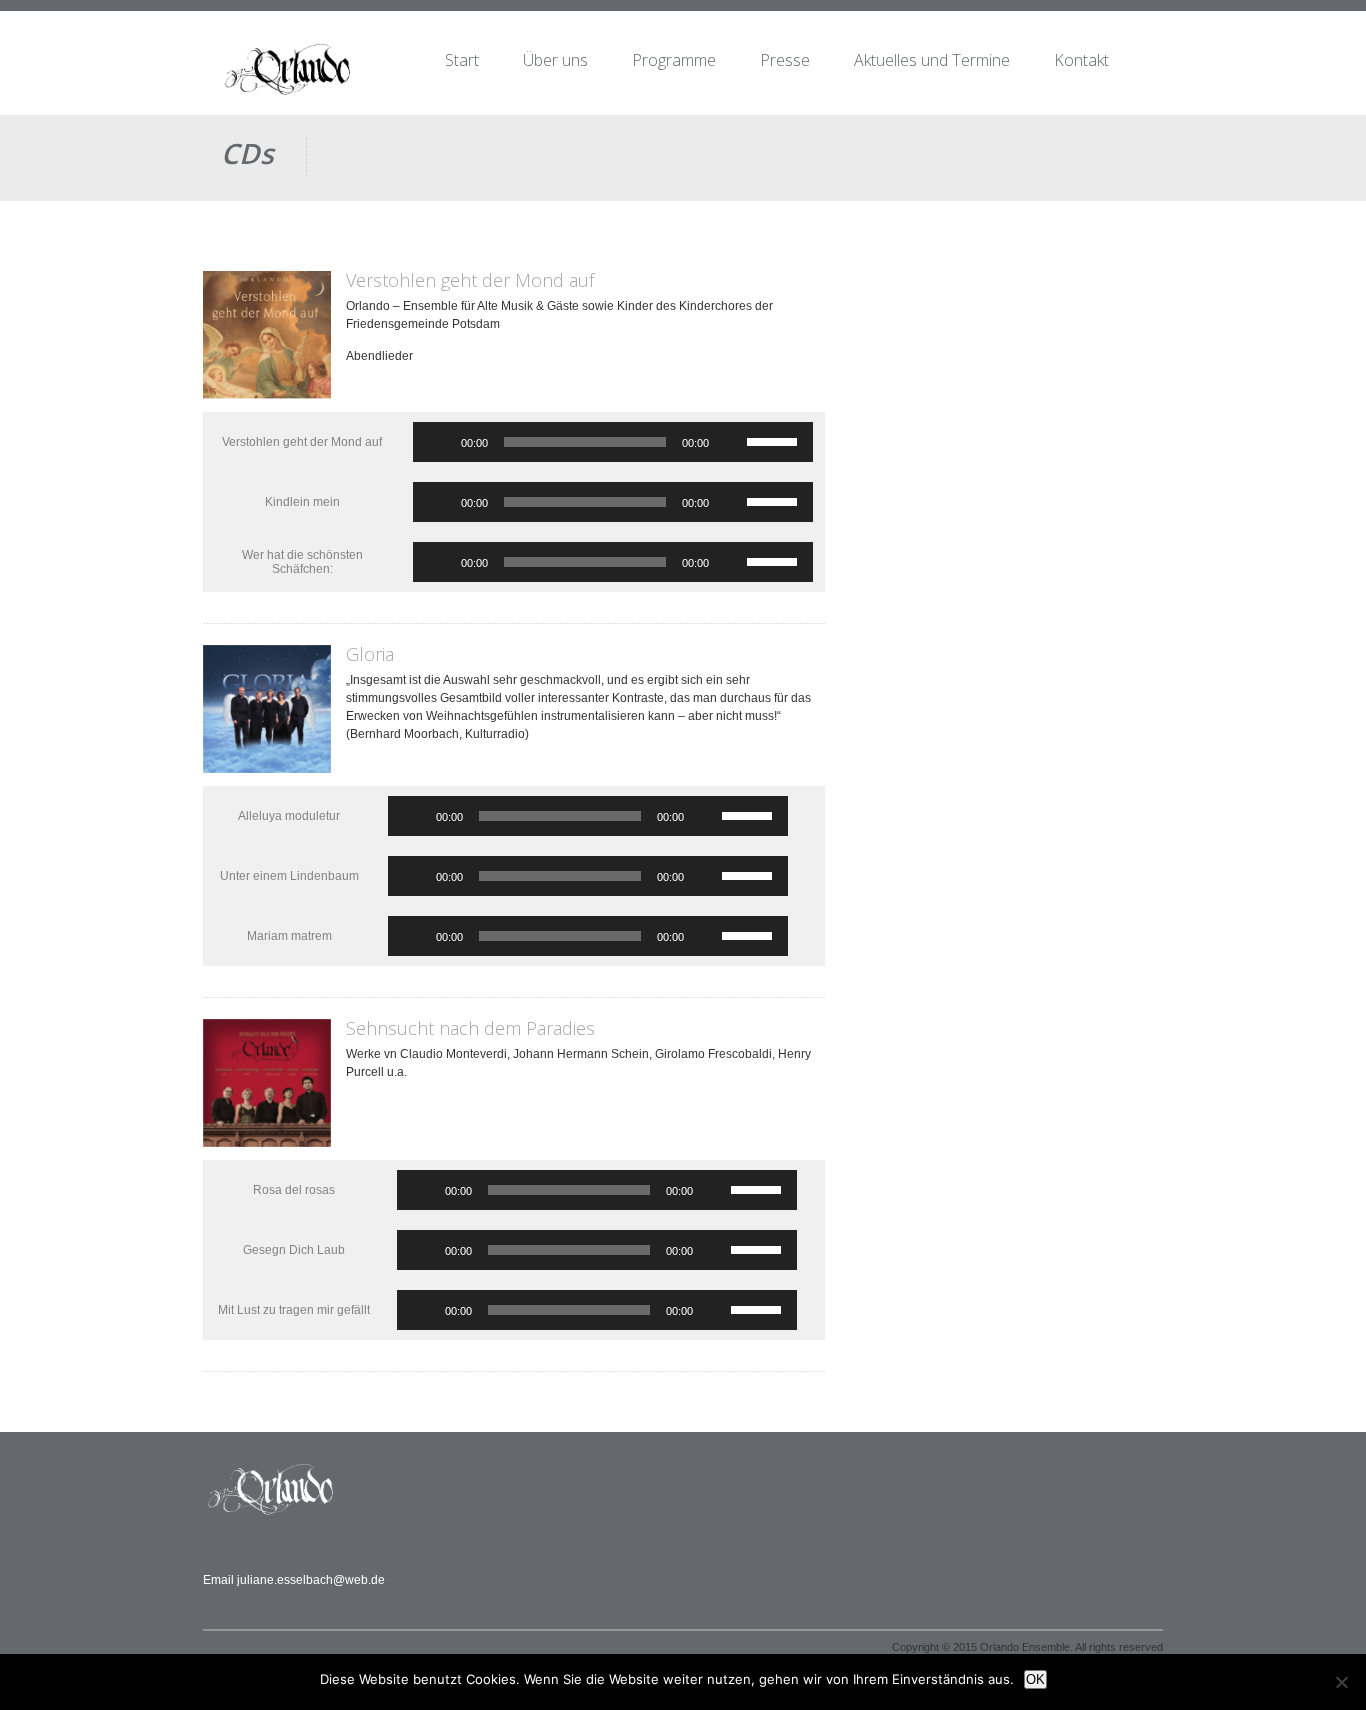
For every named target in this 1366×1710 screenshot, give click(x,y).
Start (462, 60)
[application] (613, 442)
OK (1035, 1679)
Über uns (555, 60)
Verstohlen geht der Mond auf (470, 280)
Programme (674, 60)
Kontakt (1081, 60)
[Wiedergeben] (439, 442)
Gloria (370, 654)
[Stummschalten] (731, 442)
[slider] (775, 440)
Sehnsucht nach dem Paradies (470, 1028)
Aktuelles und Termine (932, 60)
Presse (785, 60)
